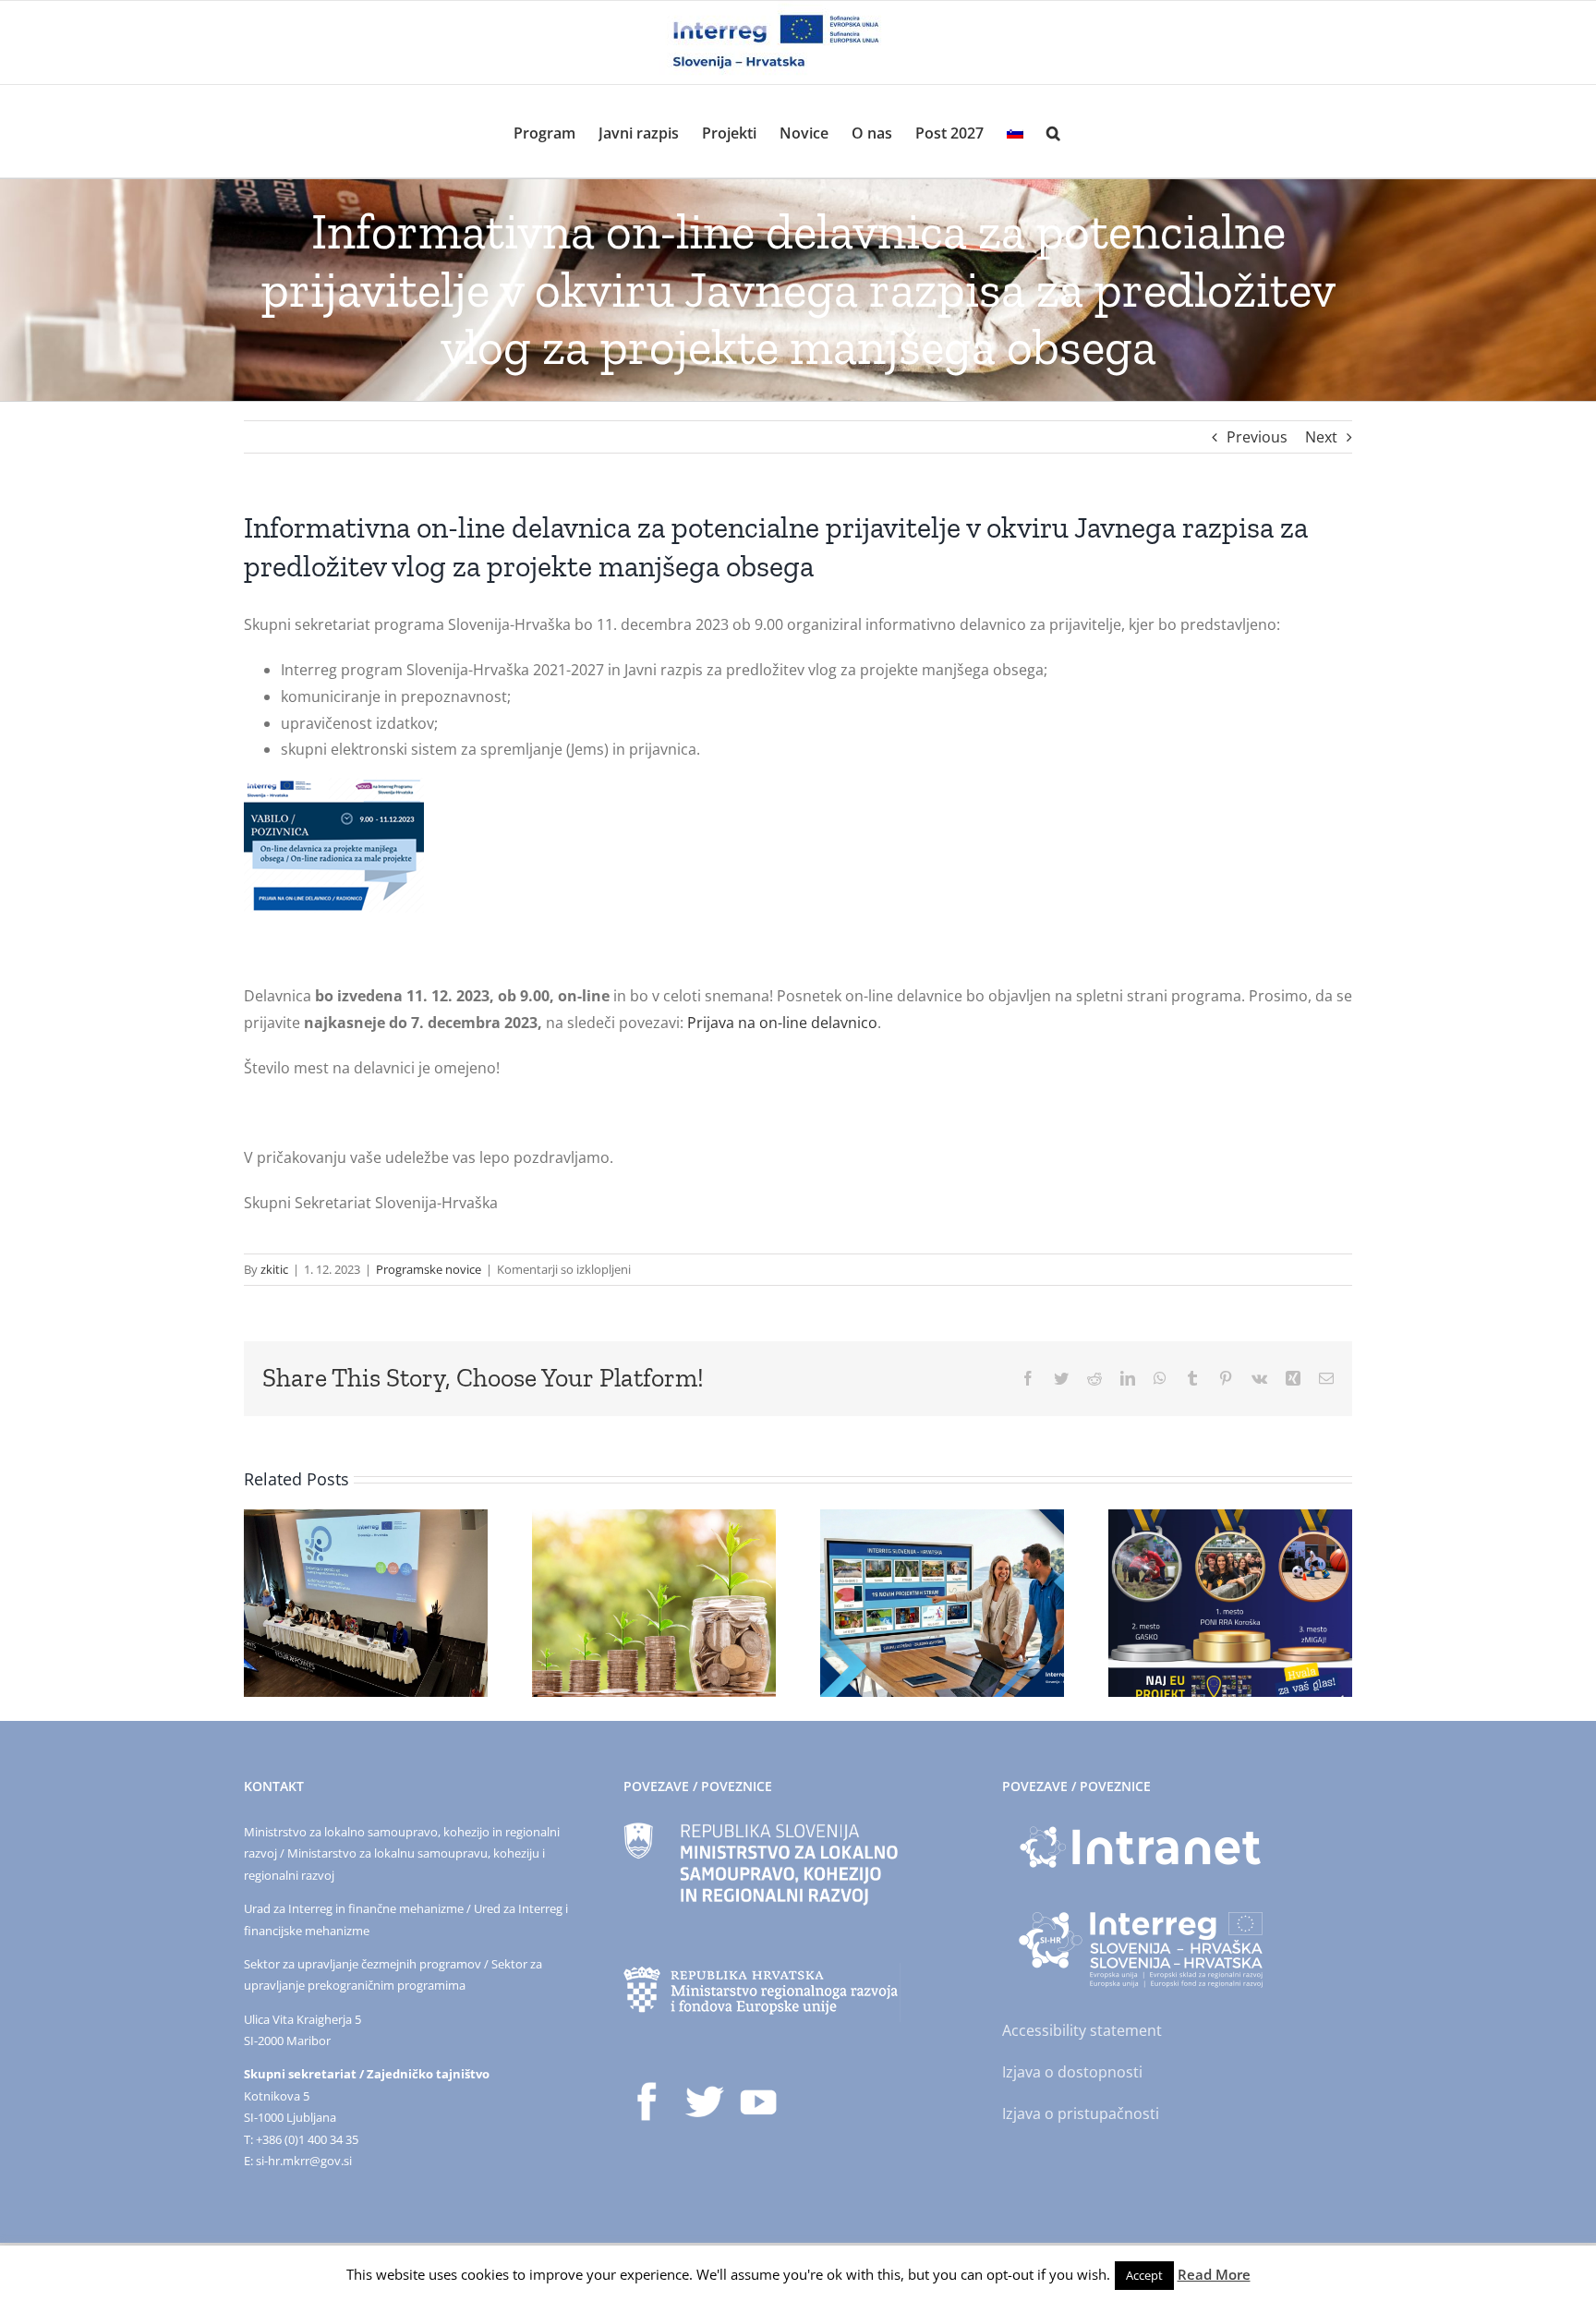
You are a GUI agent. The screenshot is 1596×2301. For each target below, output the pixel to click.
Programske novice (429, 1269)
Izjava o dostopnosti (1072, 2072)
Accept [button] (1144, 2275)
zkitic (274, 1269)
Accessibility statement (1082, 2030)
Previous (1257, 437)
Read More (1214, 2274)
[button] (1053, 131)
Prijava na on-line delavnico (782, 1023)
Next (1321, 437)
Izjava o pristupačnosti (1081, 2113)
